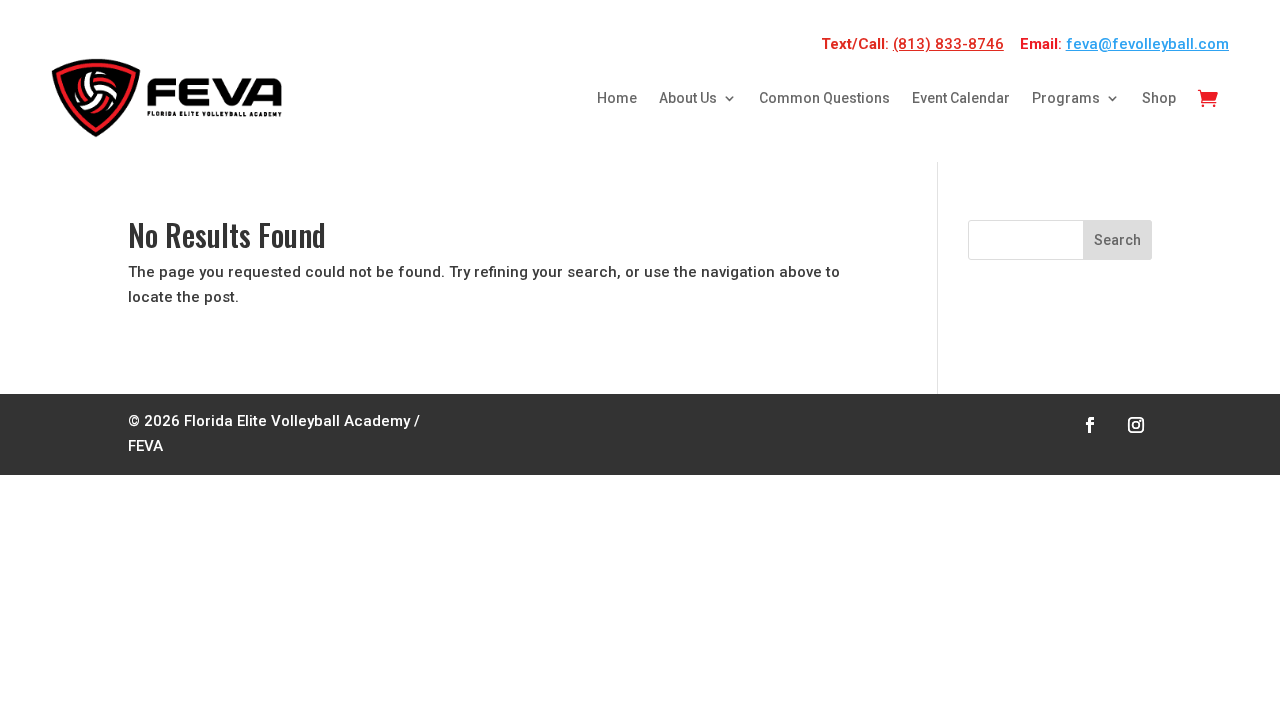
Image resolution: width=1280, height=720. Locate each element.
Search (1117, 240)
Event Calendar (961, 98)
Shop (1159, 98)
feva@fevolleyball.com (1147, 44)
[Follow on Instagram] (1136, 425)
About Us (688, 98)
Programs (1066, 98)
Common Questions (824, 98)
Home (617, 98)
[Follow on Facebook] (1090, 425)
